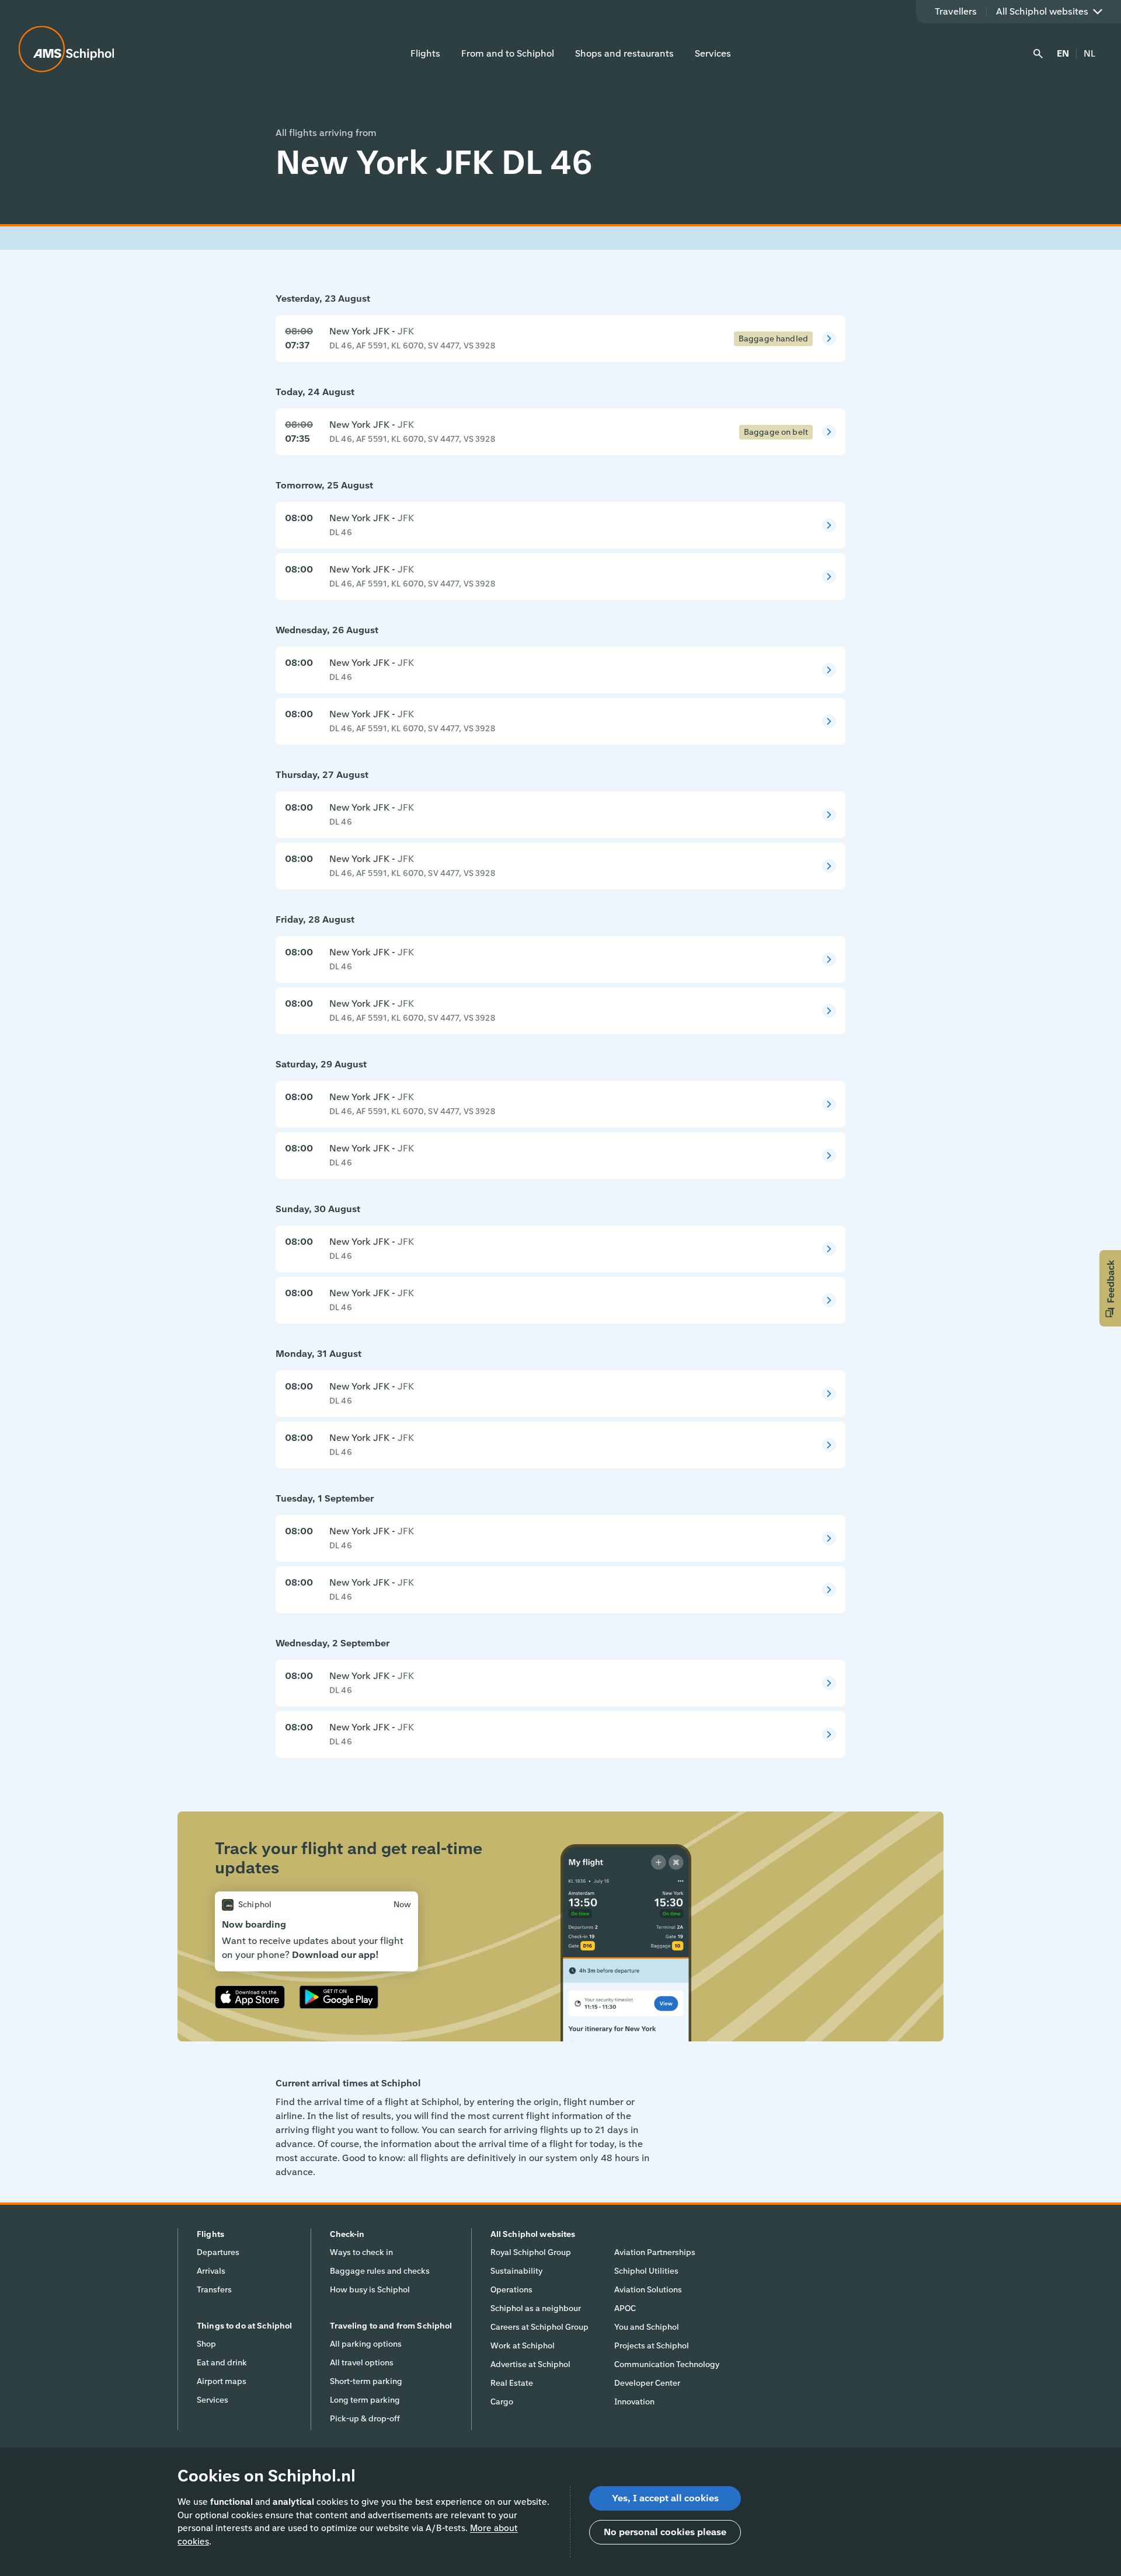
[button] (1110, 1288)
